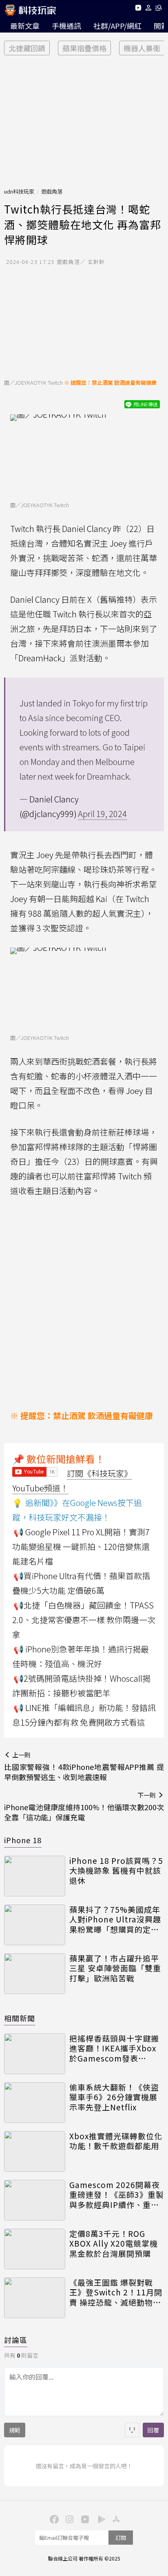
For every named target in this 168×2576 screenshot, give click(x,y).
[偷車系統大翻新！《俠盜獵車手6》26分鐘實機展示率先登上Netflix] (35, 2103)
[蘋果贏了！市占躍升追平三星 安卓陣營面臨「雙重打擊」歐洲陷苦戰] (35, 1974)
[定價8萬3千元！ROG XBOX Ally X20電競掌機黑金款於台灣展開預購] (35, 2249)
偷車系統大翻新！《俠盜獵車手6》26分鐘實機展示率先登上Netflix (114, 2097)
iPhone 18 (23, 1840)
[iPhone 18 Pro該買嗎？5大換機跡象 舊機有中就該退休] (35, 1876)
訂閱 (121, 2538)
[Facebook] (53, 2519)
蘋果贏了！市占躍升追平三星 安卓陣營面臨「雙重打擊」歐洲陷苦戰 (115, 1968)
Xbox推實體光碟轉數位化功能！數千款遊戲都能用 (116, 2141)
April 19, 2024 (102, 814)
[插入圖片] (132, 2430)
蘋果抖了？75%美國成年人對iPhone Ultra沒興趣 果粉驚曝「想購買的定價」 (117, 1920)
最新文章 (25, 26)
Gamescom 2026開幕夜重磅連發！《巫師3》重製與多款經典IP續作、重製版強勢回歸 (117, 2195)
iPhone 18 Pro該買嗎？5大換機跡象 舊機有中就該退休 (116, 1871)
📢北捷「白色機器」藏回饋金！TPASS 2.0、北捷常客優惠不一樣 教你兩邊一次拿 (84, 1620)
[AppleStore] (115, 2519)
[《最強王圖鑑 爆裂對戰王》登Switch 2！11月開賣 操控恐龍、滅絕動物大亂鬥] (35, 2298)
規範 (15, 2430)
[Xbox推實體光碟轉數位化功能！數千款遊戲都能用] (35, 2151)
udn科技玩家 (19, 191)
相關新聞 (20, 2018)
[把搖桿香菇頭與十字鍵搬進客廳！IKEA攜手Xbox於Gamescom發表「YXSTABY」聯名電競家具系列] (35, 2054)
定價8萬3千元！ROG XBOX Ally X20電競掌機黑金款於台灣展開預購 (114, 2244)
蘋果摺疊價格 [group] (84, 48)
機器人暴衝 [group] (142, 48)
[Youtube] (138, 9)
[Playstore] (99, 2519)
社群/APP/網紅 (117, 26)
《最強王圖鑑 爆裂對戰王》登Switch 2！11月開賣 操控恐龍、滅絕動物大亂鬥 (116, 2293)
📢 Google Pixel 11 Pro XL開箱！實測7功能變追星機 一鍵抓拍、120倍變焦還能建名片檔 (81, 1546)
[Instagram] (69, 2519)
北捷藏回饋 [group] (27, 48)
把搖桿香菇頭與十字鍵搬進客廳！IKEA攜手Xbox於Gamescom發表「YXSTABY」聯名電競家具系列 (115, 2049)
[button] (149, 9)
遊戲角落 (52, 191)
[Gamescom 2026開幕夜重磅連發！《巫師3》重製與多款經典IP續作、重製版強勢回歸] (35, 2200)
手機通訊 (66, 26)
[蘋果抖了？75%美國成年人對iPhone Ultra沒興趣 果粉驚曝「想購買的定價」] (35, 1925)
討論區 (16, 2340)
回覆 (153, 2430)
